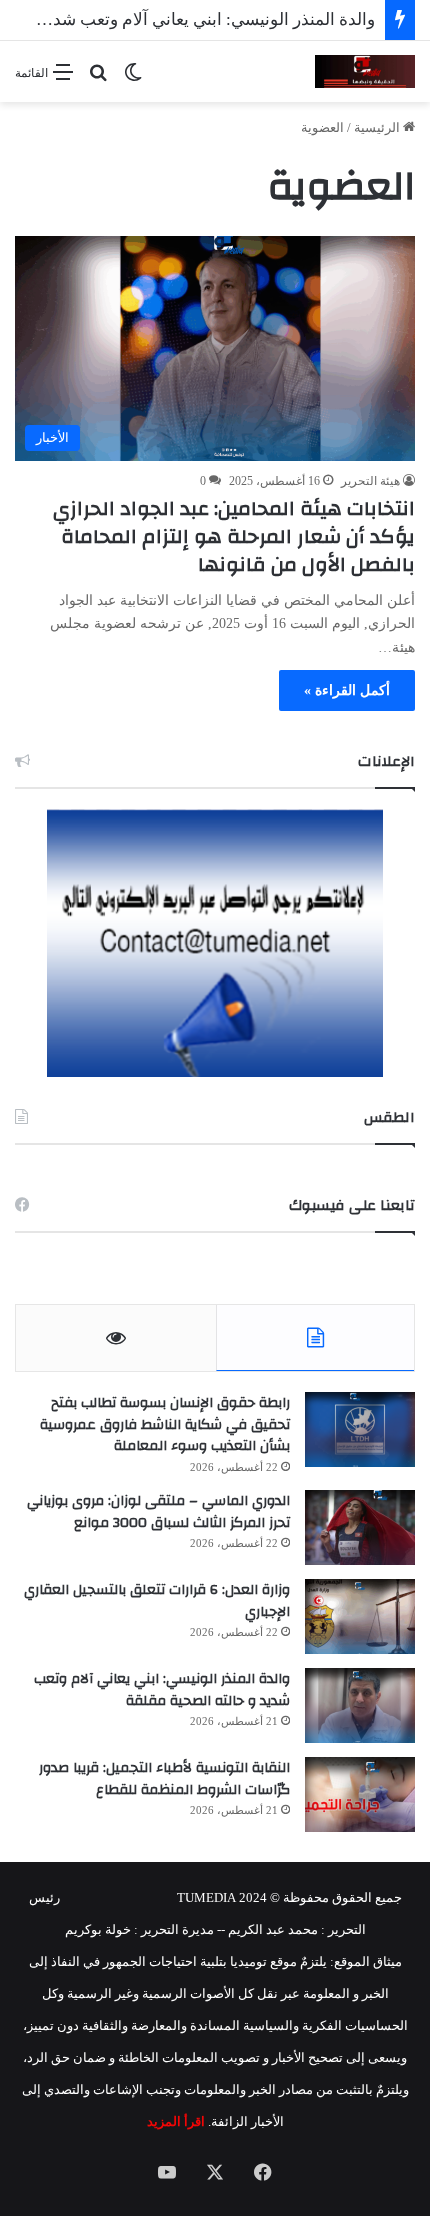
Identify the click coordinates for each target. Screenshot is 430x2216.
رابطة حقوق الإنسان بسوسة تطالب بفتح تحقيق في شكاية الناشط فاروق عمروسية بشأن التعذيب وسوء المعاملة (165, 1424)
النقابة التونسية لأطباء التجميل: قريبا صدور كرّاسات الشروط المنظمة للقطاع (164, 1779)
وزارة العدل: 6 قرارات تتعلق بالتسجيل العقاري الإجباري (157, 1601)
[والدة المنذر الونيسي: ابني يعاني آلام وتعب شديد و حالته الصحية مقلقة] (360, 1705)
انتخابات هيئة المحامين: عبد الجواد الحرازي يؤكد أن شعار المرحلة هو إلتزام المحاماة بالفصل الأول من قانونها (234, 536)
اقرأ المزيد (176, 2121)
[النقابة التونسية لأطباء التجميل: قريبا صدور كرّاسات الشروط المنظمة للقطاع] (360, 1794)
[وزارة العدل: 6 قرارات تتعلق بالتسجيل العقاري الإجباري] (360, 1616)
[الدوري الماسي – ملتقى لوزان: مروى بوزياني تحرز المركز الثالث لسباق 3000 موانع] (360, 1527)
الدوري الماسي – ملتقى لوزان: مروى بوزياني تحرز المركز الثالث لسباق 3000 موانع (158, 1512)
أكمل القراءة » (347, 690)
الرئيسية (378, 127)
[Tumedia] (365, 71)
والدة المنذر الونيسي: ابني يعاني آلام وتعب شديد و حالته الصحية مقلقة (162, 1690)
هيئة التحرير (370, 481)
